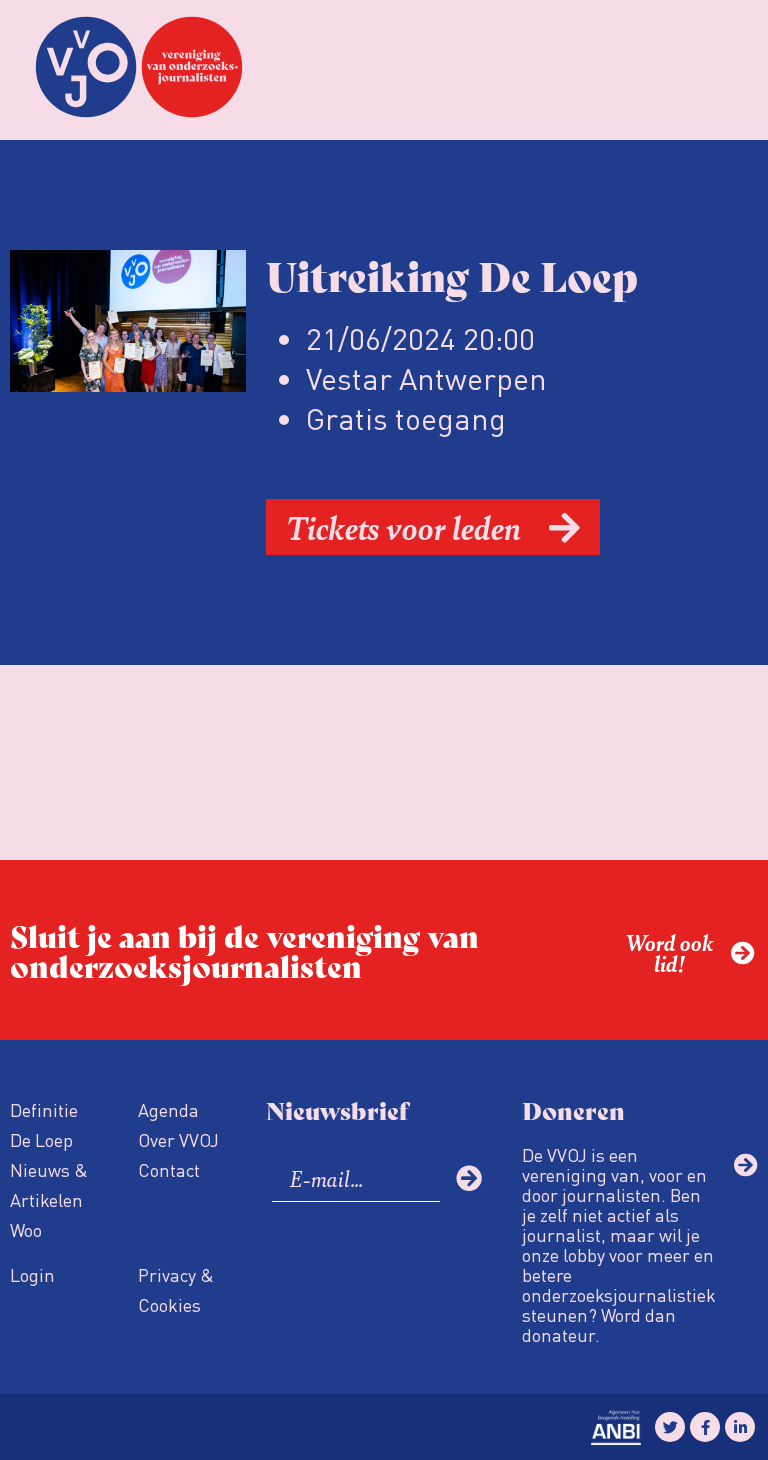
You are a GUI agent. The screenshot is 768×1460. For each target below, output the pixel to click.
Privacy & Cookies (176, 1289)
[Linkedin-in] (740, 1427)
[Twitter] (670, 1427)
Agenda (168, 1109)
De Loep (41, 1139)
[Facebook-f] (705, 1427)
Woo (26, 1229)
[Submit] (469, 1178)
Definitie (44, 1109)
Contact (169, 1169)
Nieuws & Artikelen (49, 1184)
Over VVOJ (178, 1139)
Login (32, 1274)
